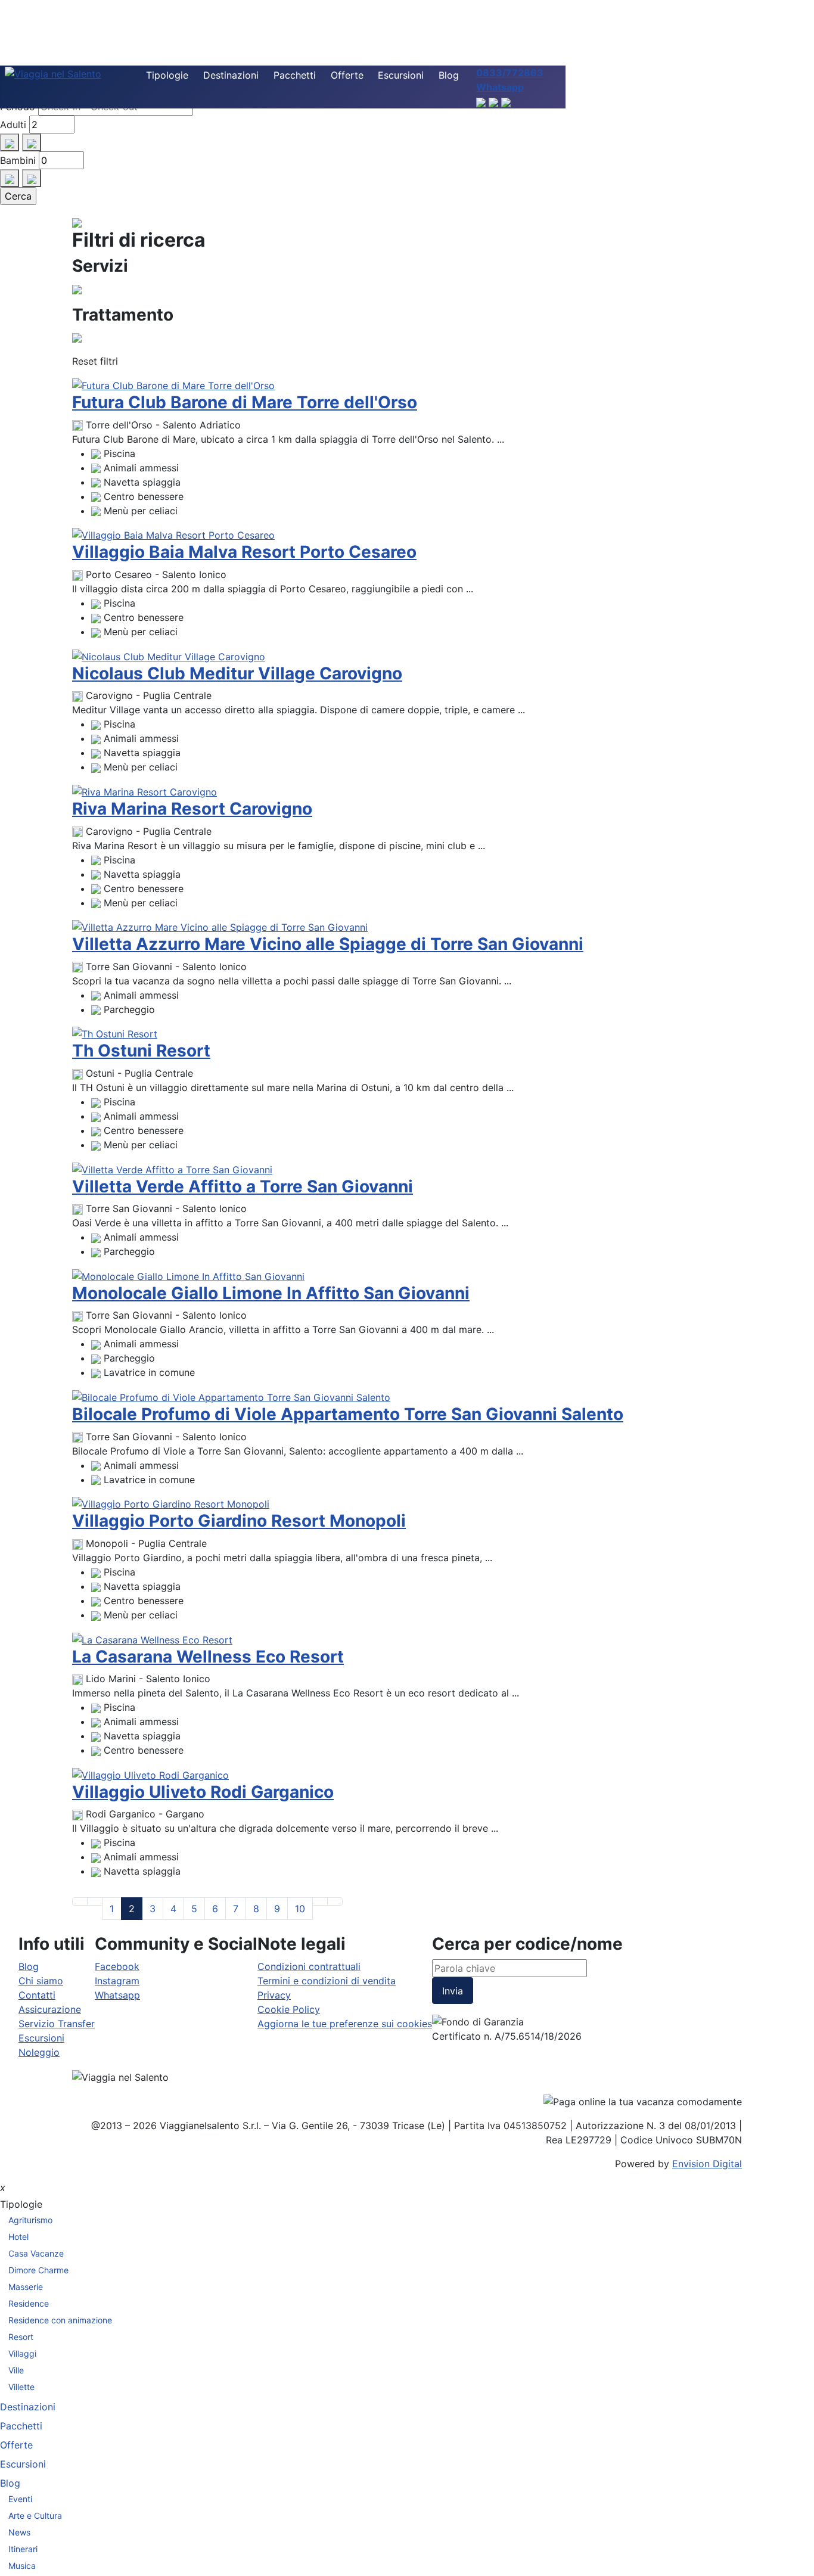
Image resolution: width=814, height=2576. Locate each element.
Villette (21, 2387)
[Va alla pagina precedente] (95, 1901)
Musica (22, 2566)
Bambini (18, 160)
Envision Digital (707, 2164)
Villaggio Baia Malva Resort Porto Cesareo (244, 552)
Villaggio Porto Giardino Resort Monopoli (239, 1521)
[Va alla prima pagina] (80, 1901)
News (19, 2532)
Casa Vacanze (36, 2253)
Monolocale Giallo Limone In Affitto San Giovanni (271, 1293)
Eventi (20, 2499)
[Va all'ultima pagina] (335, 1901)
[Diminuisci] (32, 142)
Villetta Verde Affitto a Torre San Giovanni (243, 1186)
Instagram (117, 1981)
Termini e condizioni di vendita (327, 1981)
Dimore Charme (38, 2270)
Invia (453, 1991)
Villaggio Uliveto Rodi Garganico (203, 1792)
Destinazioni (231, 75)
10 (300, 1909)
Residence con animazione (60, 2320)
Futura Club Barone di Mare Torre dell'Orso (245, 402)
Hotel (18, 2237)
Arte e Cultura (35, 2516)
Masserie (26, 2287)
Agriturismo (30, 2220)
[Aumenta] (10, 142)
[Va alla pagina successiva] (320, 1901)
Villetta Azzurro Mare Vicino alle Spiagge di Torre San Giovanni (328, 944)
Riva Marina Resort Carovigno (192, 809)
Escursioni (401, 75)
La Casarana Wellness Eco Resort (208, 1657)
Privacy (274, 1995)
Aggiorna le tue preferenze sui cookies (345, 2024)
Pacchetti (295, 75)
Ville (16, 2370)
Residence (29, 2303)
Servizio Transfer (57, 2024)
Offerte (347, 75)
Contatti (37, 1995)
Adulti (13, 125)
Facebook (117, 1966)
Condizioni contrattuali (309, 1966)
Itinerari (23, 2549)
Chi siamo (41, 1981)
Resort (21, 2337)
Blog (449, 75)
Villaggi (22, 2353)
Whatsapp (117, 1995)
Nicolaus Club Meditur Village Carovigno (237, 673)
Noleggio (39, 2052)
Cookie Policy (289, 2009)
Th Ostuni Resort (141, 1051)
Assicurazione (50, 2009)
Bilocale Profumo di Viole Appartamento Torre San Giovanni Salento (348, 1414)
